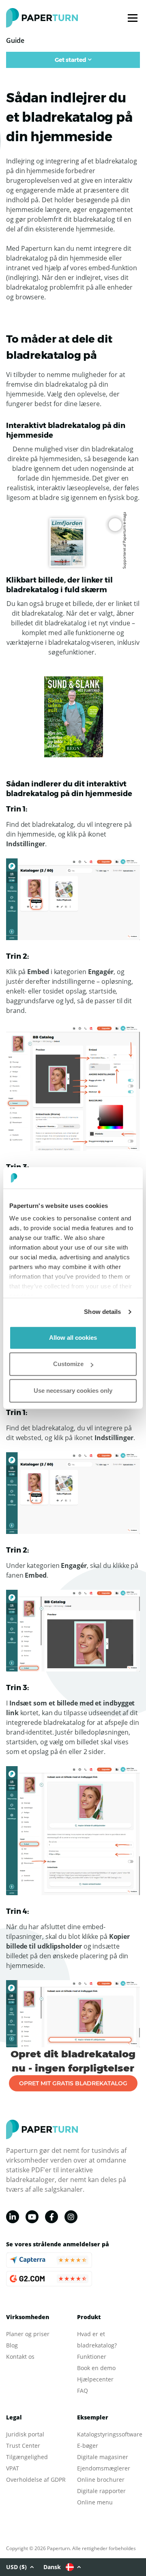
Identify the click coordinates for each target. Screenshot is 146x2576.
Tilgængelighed (27, 2457)
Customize (68, 1364)
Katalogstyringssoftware (110, 2434)
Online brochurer (101, 2480)
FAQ (83, 2391)
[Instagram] (71, 2217)
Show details (102, 1312)
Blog (12, 2345)
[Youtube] (32, 2217)
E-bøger (88, 2446)
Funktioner (92, 2357)
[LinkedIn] (13, 2217)
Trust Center (23, 2446)
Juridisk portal (25, 2434)
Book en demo (96, 2368)
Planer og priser (28, 2334)
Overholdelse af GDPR (36, 2480)
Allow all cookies (73, 1338)
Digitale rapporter (101, 2491)
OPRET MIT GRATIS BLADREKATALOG (73, 2083)
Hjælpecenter (95, 2379)
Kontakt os (20, 2357)
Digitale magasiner (103, 2457)
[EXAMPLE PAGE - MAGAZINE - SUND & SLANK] (74, 716)
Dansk (52, 2567)
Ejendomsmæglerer (104, 2468)
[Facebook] (52, 2217)
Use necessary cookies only (73, 1391)
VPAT (13, 2468)
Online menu (95, 2502)
